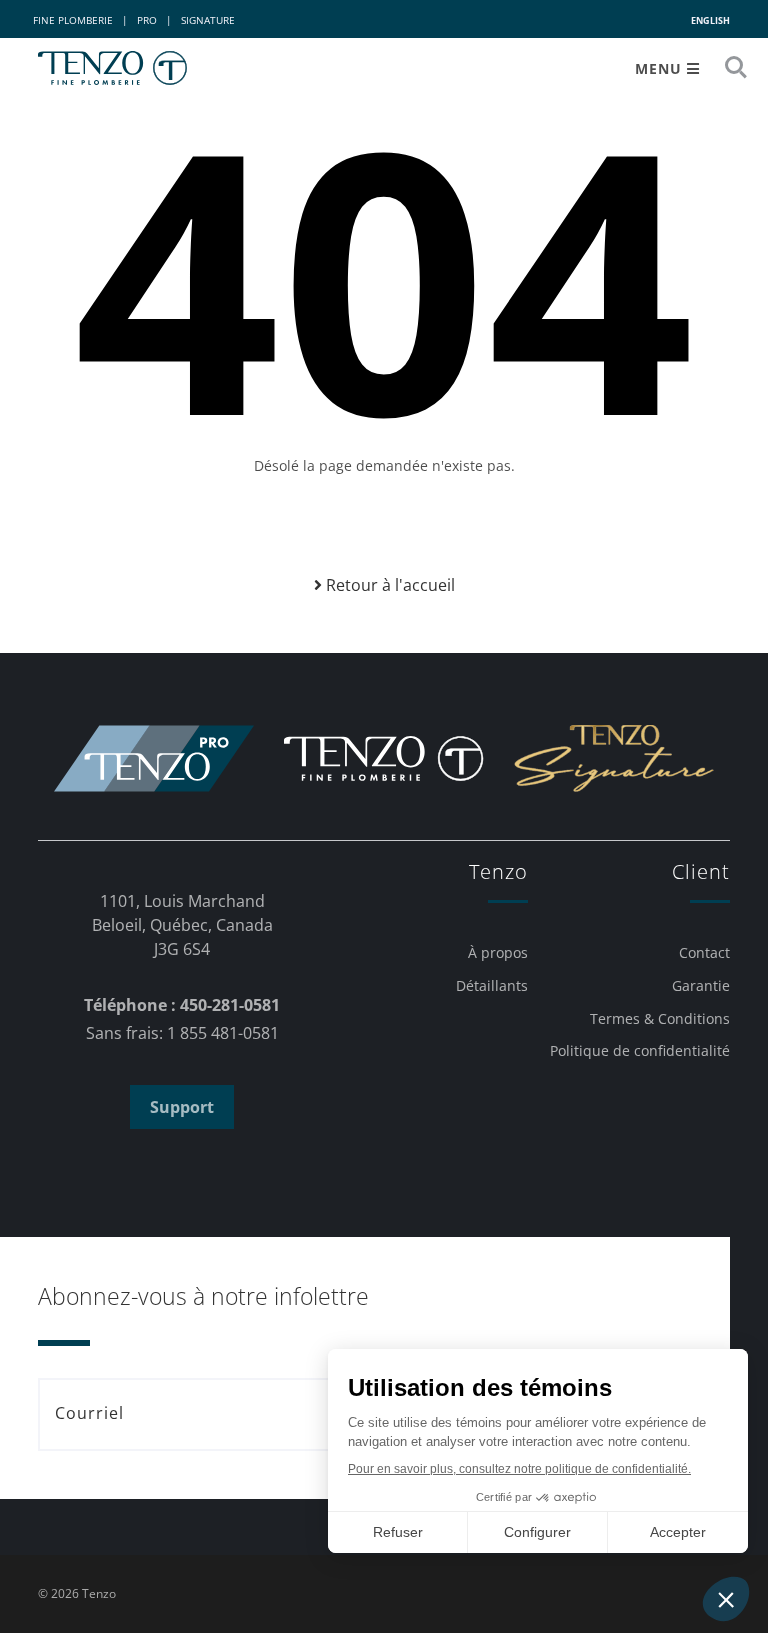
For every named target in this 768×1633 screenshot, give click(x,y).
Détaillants (492, 985)
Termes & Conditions (660, 1018)
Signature (208, 20)
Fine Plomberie (73, 20)
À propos (498, 952)
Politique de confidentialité (640, 1050)
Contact (704, 952)
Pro (147, 20)
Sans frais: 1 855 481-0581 (182, 1033)
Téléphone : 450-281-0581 (182, 1005)
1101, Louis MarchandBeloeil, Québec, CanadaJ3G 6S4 (182, 925)
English (710, 20)
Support (182, 1107)
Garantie (701, 985)
